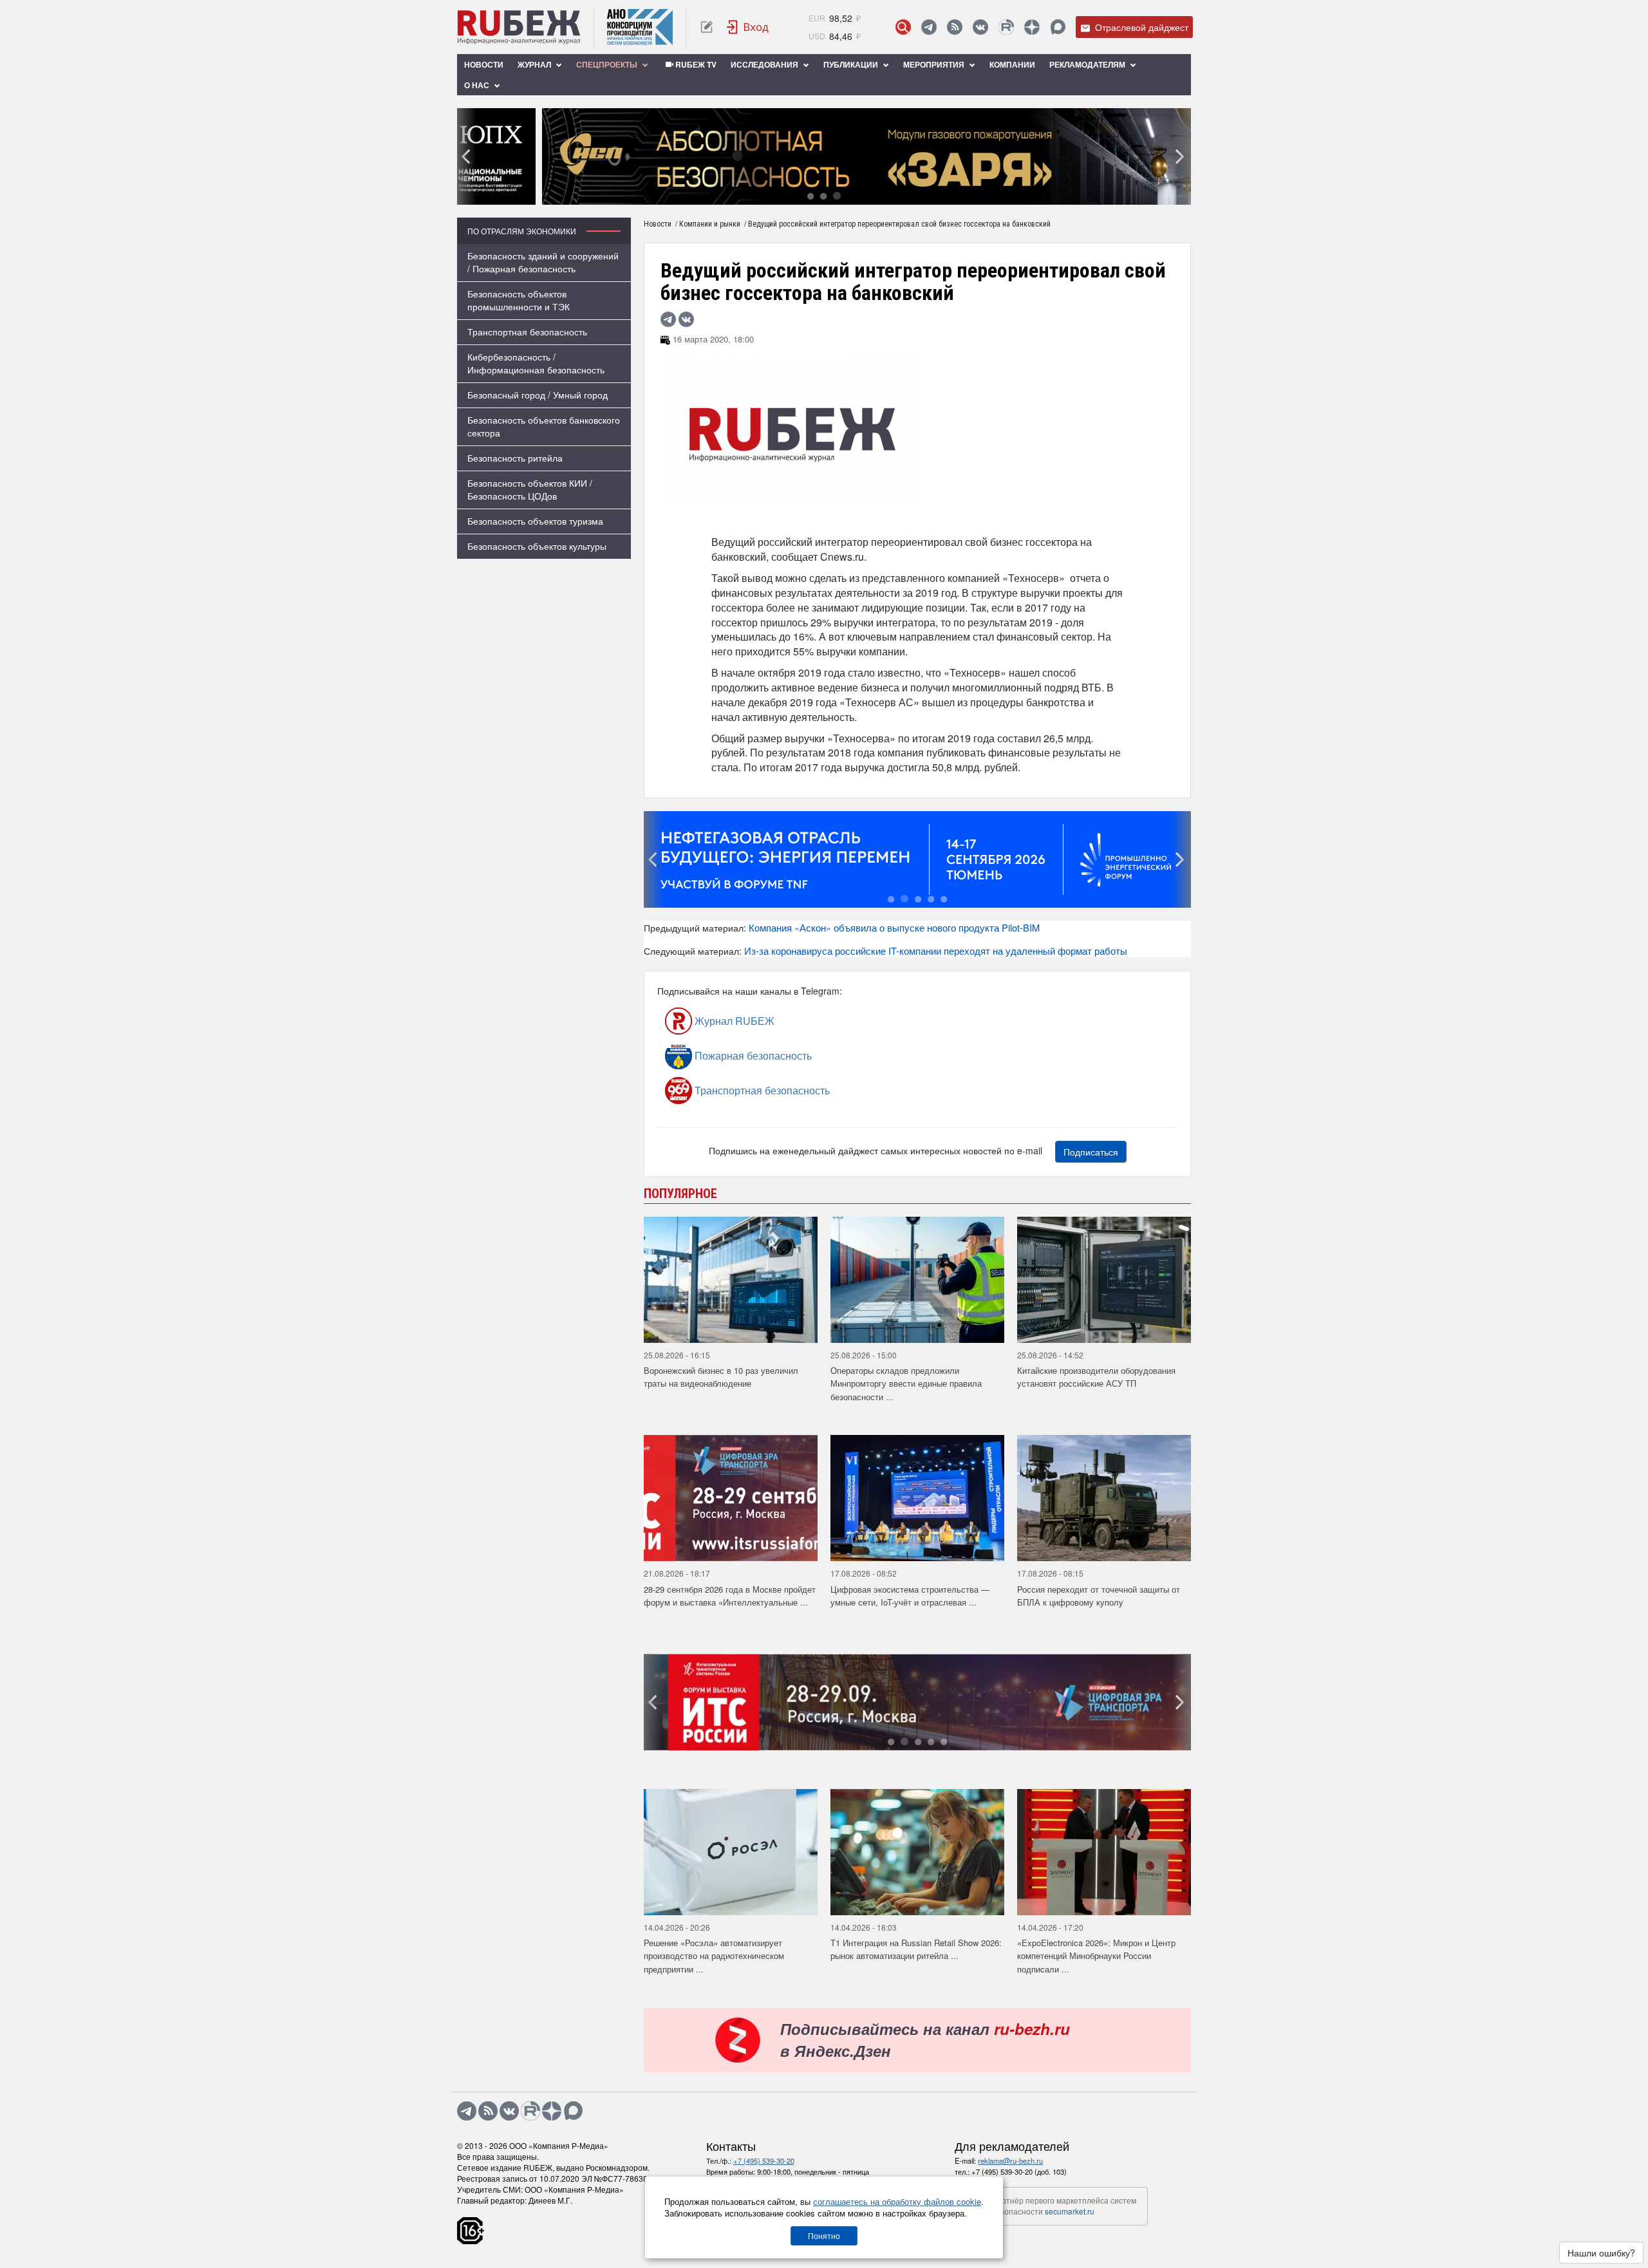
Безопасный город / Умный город (538, 395)
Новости (484, 64)
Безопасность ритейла (515, 458)
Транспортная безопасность (527, 332)
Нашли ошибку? (1601, 2253)
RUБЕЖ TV (695, 64)
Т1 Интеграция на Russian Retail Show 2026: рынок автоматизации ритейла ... (916, 1949)
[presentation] (467, 156)
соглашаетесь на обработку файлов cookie (897, 2201)
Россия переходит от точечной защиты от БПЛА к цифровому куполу (1099, 1596)
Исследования (765, 64)
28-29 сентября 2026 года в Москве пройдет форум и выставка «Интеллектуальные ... (730, 1596)
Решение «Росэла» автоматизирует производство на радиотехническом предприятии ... (714, 1956)
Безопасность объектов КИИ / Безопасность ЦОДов (530, 489)
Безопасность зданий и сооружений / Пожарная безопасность (543, 262)
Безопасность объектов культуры (537, 546)
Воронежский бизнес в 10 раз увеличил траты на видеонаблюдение (721, 1377)
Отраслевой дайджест (1140, 27)
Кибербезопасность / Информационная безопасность (536, 363)
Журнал (535, 64)
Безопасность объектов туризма (535, 521)
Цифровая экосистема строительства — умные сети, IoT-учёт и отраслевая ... (910, 1596)
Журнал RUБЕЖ (733, 1021)
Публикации (852, 64)
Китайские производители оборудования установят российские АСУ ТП (1096, 1377)
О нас (478, 85)
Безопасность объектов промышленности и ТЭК (519, 300)
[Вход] (748, 27)
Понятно (824, 2235)
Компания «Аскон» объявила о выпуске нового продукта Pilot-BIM (894, 927)
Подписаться (1091, 1152)
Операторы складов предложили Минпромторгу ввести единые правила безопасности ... (906, 1383)
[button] (810, 195)
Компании (1012, 64)
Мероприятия (935, 64)
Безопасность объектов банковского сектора (544, 426)
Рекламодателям (1088, 64)
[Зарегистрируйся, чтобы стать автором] (707, 27)
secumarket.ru (1070, 2211)
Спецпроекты (608, 64)
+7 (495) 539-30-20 (764, 2160)
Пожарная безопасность (752, 1055)
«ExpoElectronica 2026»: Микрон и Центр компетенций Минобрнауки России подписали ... (1096, 1956)
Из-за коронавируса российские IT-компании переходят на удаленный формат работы (936, 951)
